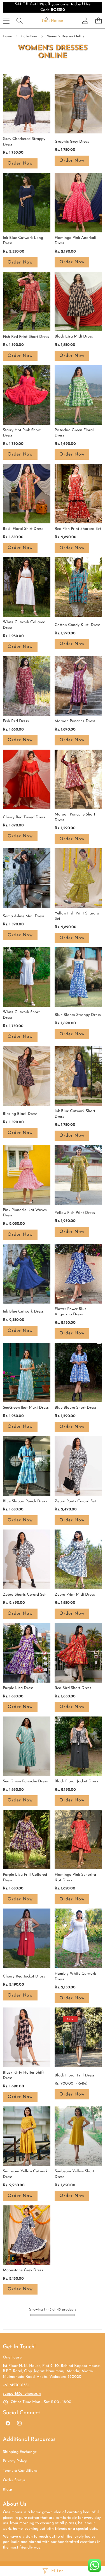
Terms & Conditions (20, 2471)
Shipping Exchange (20, 2452)
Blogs (8, 2490)
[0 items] (98, 21)
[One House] (52, 21)
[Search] (19, 21)
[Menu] (6, 21)
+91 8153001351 (16, 2385)
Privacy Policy (15, 2461)
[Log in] (85, 21)
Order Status (14, 2480)
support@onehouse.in (22, 2394)
